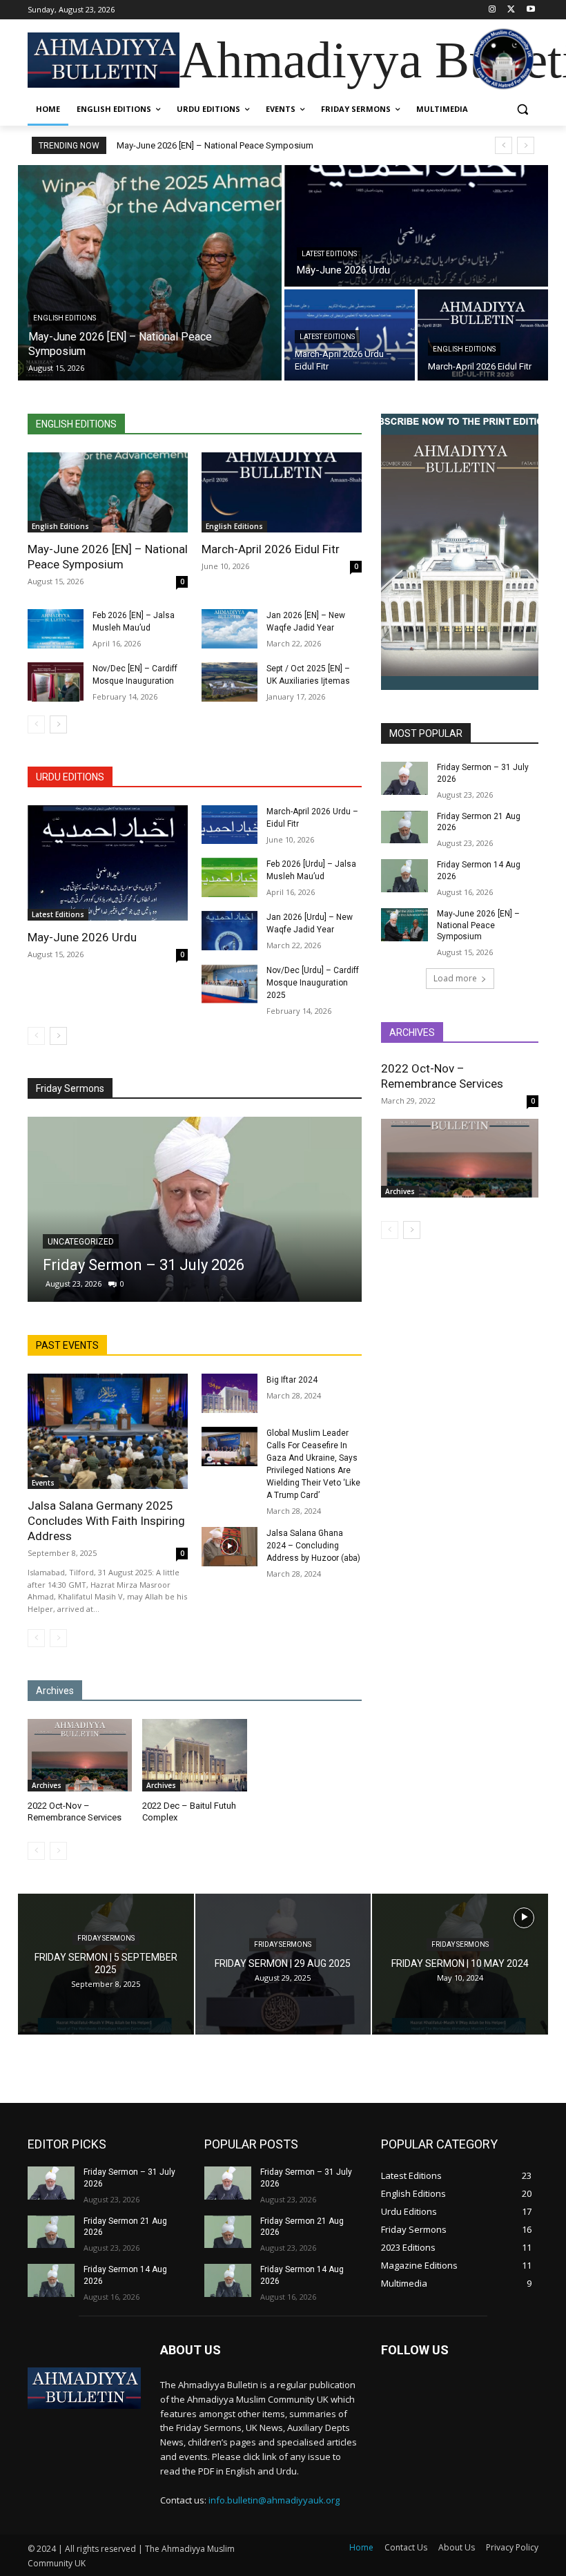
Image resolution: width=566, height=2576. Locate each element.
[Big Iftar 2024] (230, 1393)
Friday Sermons (106, 1938)
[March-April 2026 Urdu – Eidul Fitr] (230, 825)
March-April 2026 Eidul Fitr (271, 549)
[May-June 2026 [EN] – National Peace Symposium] (150, 273)
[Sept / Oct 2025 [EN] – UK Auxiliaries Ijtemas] (230, 682)
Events (43, 1483)
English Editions (65, 318)
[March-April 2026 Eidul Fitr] (483, 335)
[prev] (504, 145)
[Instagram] (492, 10)
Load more (455, 978)
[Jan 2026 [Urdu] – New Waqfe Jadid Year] (230, 931)
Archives (47, 1785)
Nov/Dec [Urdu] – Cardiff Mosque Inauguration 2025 (313, 983)
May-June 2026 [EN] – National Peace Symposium (215, 145)
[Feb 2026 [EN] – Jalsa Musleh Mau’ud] (56, 629)
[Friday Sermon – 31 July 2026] (195, 1209)
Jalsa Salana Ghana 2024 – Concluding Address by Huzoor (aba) (313, 1546)
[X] (511, 10)
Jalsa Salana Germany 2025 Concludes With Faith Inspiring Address (106, 1521)
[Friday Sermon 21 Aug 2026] (404, 827)
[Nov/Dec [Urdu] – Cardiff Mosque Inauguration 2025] (230, 984)
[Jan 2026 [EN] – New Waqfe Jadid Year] (230, 629)
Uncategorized (81, 1242)
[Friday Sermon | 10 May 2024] (460, 1964)
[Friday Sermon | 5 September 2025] (106, 1964)
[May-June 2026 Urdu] (416, 226)
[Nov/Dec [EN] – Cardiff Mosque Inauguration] (56, 682)
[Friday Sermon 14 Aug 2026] (404, 876)
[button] (522, 109)
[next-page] (58, 724)
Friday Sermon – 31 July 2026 (144, 1265)
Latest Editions (329, 254)
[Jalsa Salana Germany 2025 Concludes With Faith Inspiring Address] (108, 1431)
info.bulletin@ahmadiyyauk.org (274, 2500)
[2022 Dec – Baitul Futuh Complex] (194, 1756)
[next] (526, 145)
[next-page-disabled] (58, 1638)
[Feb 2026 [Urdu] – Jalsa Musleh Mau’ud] (230, 877)
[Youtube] (530, 10)
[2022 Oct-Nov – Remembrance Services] (80, 1756)
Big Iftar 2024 (292, 1380)
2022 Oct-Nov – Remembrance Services (442, 1076)
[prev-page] (36, 724)
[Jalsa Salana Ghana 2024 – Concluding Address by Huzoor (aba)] (230, 1547)
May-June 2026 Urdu (82, 937)
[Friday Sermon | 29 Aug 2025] (283, 1964)
